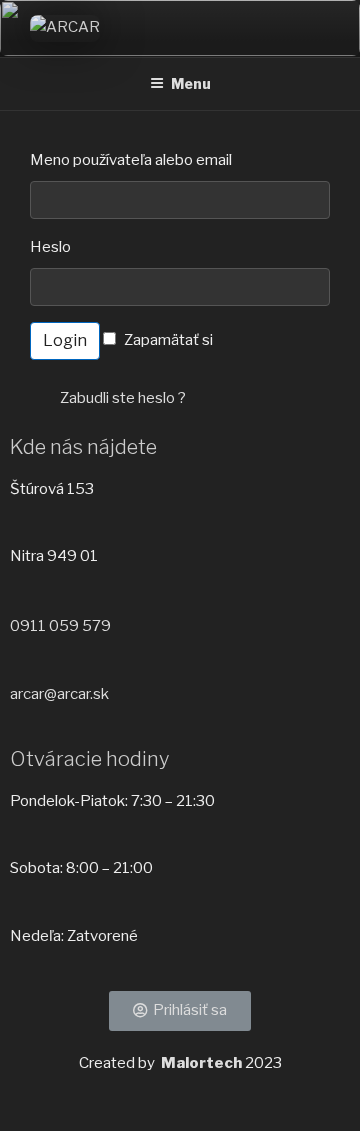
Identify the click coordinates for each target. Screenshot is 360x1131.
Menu (191, 83)
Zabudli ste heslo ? (123, 398)
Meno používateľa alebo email (131, 160)
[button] (180, 1011)
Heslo (50, 247)
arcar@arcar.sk (59, 694)
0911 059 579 (60, 626)
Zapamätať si (168, 340)
